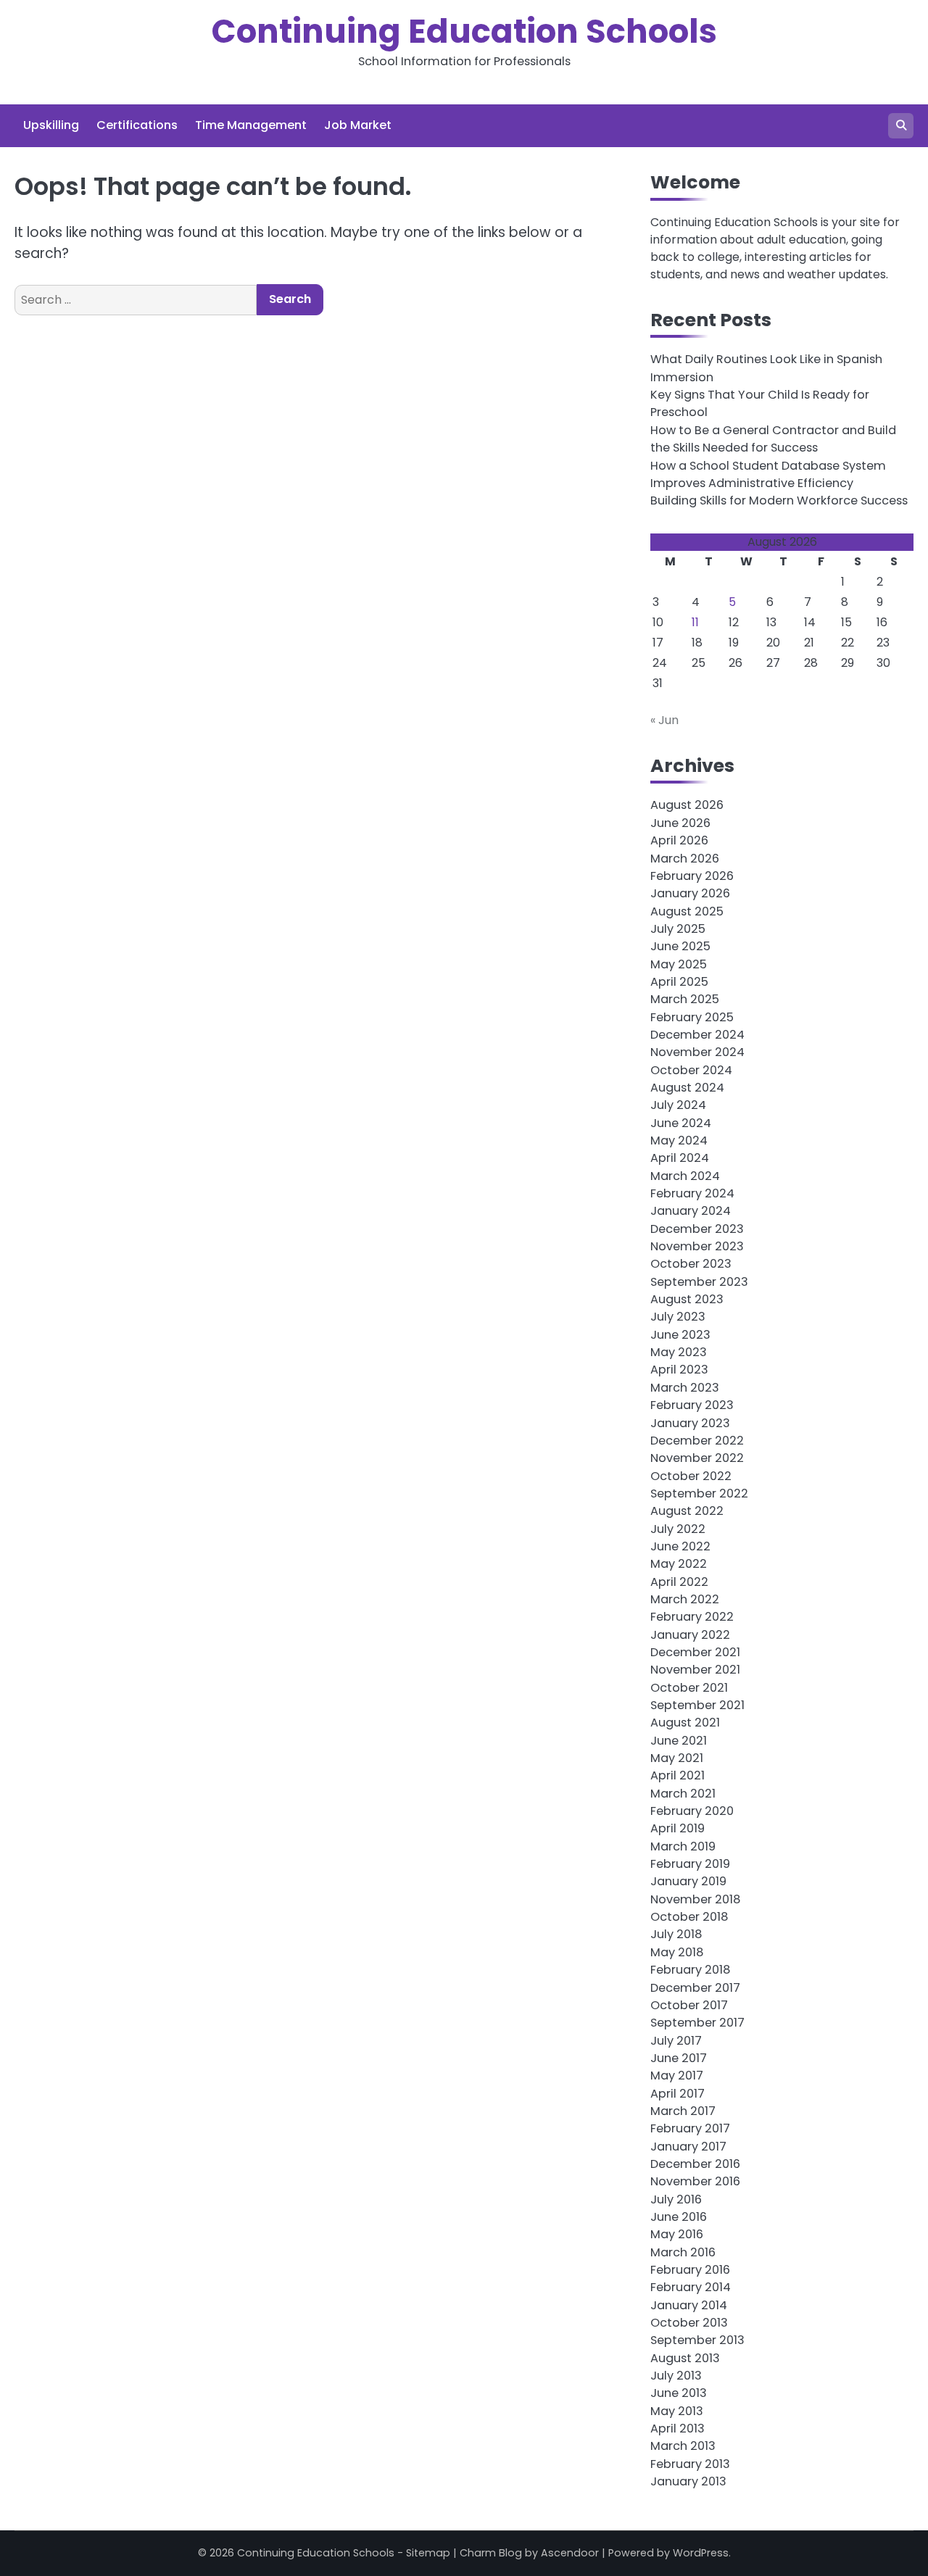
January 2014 (689, 2305)
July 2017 (676, 2041)
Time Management (251, 125)
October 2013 (689, 2323)
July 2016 (676, 2199)
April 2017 (678, 2094)
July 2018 (676, 1934)
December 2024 (697, 1035)
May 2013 (677, 2411)
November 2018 (695, 1899)
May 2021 (677, 1758)
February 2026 (692, 876)
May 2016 (677, 2234)
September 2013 (697, 2340)
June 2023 (680, 1335)
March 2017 (683, 2111)
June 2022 (680, 1546)
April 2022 (679, 1582)
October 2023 (691, 1264)
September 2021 (697, 1705)
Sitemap (428, 2553)
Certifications (137, 125)
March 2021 (683, 1794)
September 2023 (699, 1282)
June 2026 (680, 823)
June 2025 (680, 946)
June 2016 (679, 2217)
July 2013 (676, 2376)
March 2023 (685, 1388)
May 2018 (677, 1952)
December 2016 (695, 2164)
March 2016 (683, 2252)
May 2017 (677, 2076)
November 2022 (697, 1458)
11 (695, 622)
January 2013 (688, 2481)
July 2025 (678, 929)
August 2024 (687, 1088)
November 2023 (697, 1246)
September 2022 (699, 1493)
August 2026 (687, 805)
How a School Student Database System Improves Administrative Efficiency (768, 474)
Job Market (358, 125)
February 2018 (690, 1970)
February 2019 (690, 1864)
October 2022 (691, 1476)
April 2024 (680, 1158)
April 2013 (678, 2428)
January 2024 (691, 1211)
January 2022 (690, 1635)
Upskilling (51, 125)
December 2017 (695, 1988)
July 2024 (678, 1105)
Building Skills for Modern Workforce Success (779, 500)
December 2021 (695, 1652)
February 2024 (692, 1193)
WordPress (701, 2553)
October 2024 (691, 1070)
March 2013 (683, 2446)
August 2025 (687, 911)
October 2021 (689, 1688)
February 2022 (692, 1617)
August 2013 (685, 2358)
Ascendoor (570, 2553)
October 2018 (689, 1917)
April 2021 (678, 1775)
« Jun (664, 720)
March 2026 (685, 859)
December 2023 (697, 1229)
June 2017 (679, 2058)
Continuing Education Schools (464, 32)
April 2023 (679, 1370)
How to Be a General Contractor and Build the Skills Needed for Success (773, 439)
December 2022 (697, 1441)
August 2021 (685, 1723)
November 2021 (695, 1670)
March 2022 (685, 1599)
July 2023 (678, 1317)
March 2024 (685, 1176)
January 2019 (688, 1881)
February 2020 (692, 1811)
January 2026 (690, 893)
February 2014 (691, 2287)
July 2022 (678, 1529)
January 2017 (688, 2147)
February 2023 (692, 1405)
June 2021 (679, 1741)
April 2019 (678, 1828)
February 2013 (690, 2464)
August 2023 (687, 1299)
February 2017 (690, 2128)
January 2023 (690, 1423)
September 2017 (697, 2023)
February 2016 (690, 2270)
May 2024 (679, 1140)
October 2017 (689, 2005)
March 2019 (683, 1846)
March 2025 (685, 999)
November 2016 (695, 2181)
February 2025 (692, 1017)
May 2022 (679, 1564)
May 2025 (679, 964)
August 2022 (687, 1511)
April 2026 (679, 840)
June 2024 (681, 1123)
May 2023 (679, 1352)
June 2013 (679, 2393)
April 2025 (679, 982)
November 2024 (697, 1052)
